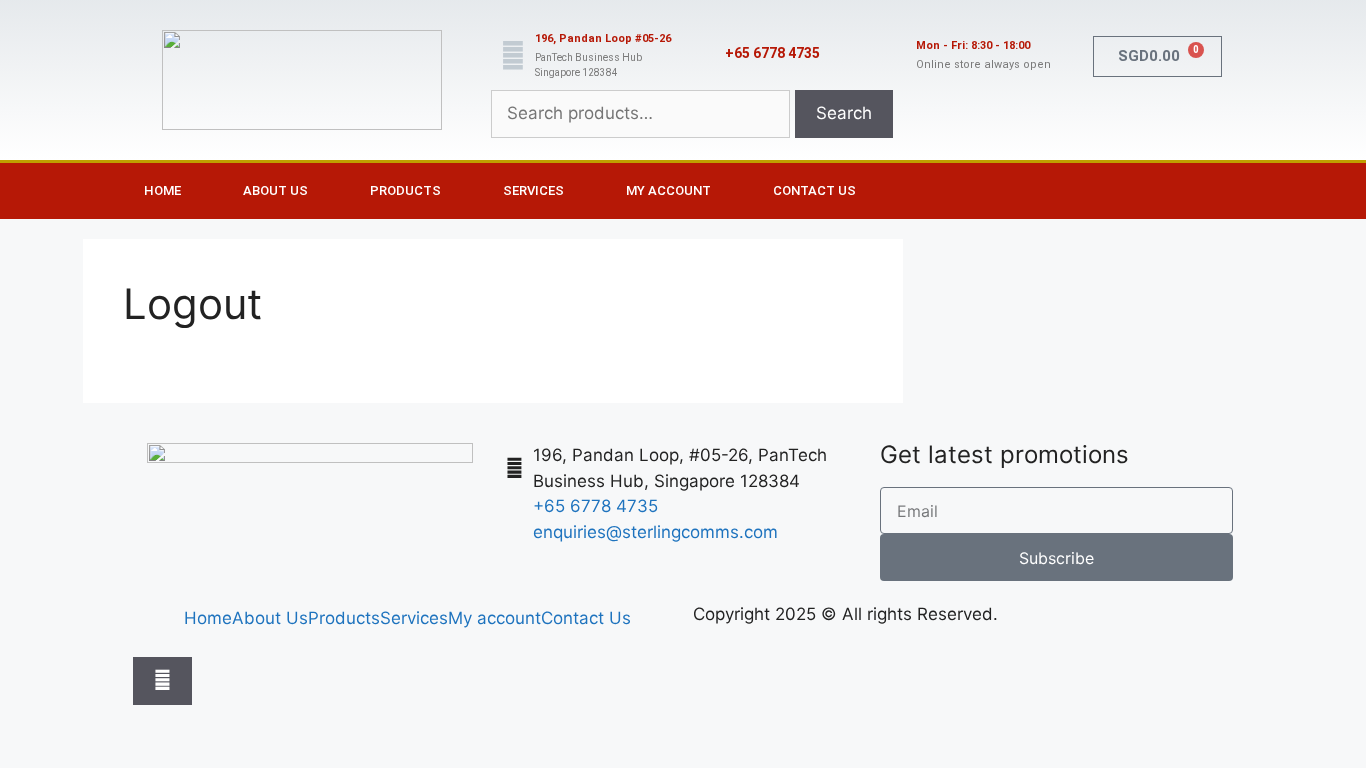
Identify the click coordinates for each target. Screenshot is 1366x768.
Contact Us (814, 190)
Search (844, 113)
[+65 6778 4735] (703, 56)
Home (162, 190)
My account (668, 190)
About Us (275, 190)
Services (533, 190)
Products (405, 190)
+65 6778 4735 (772, 53)
